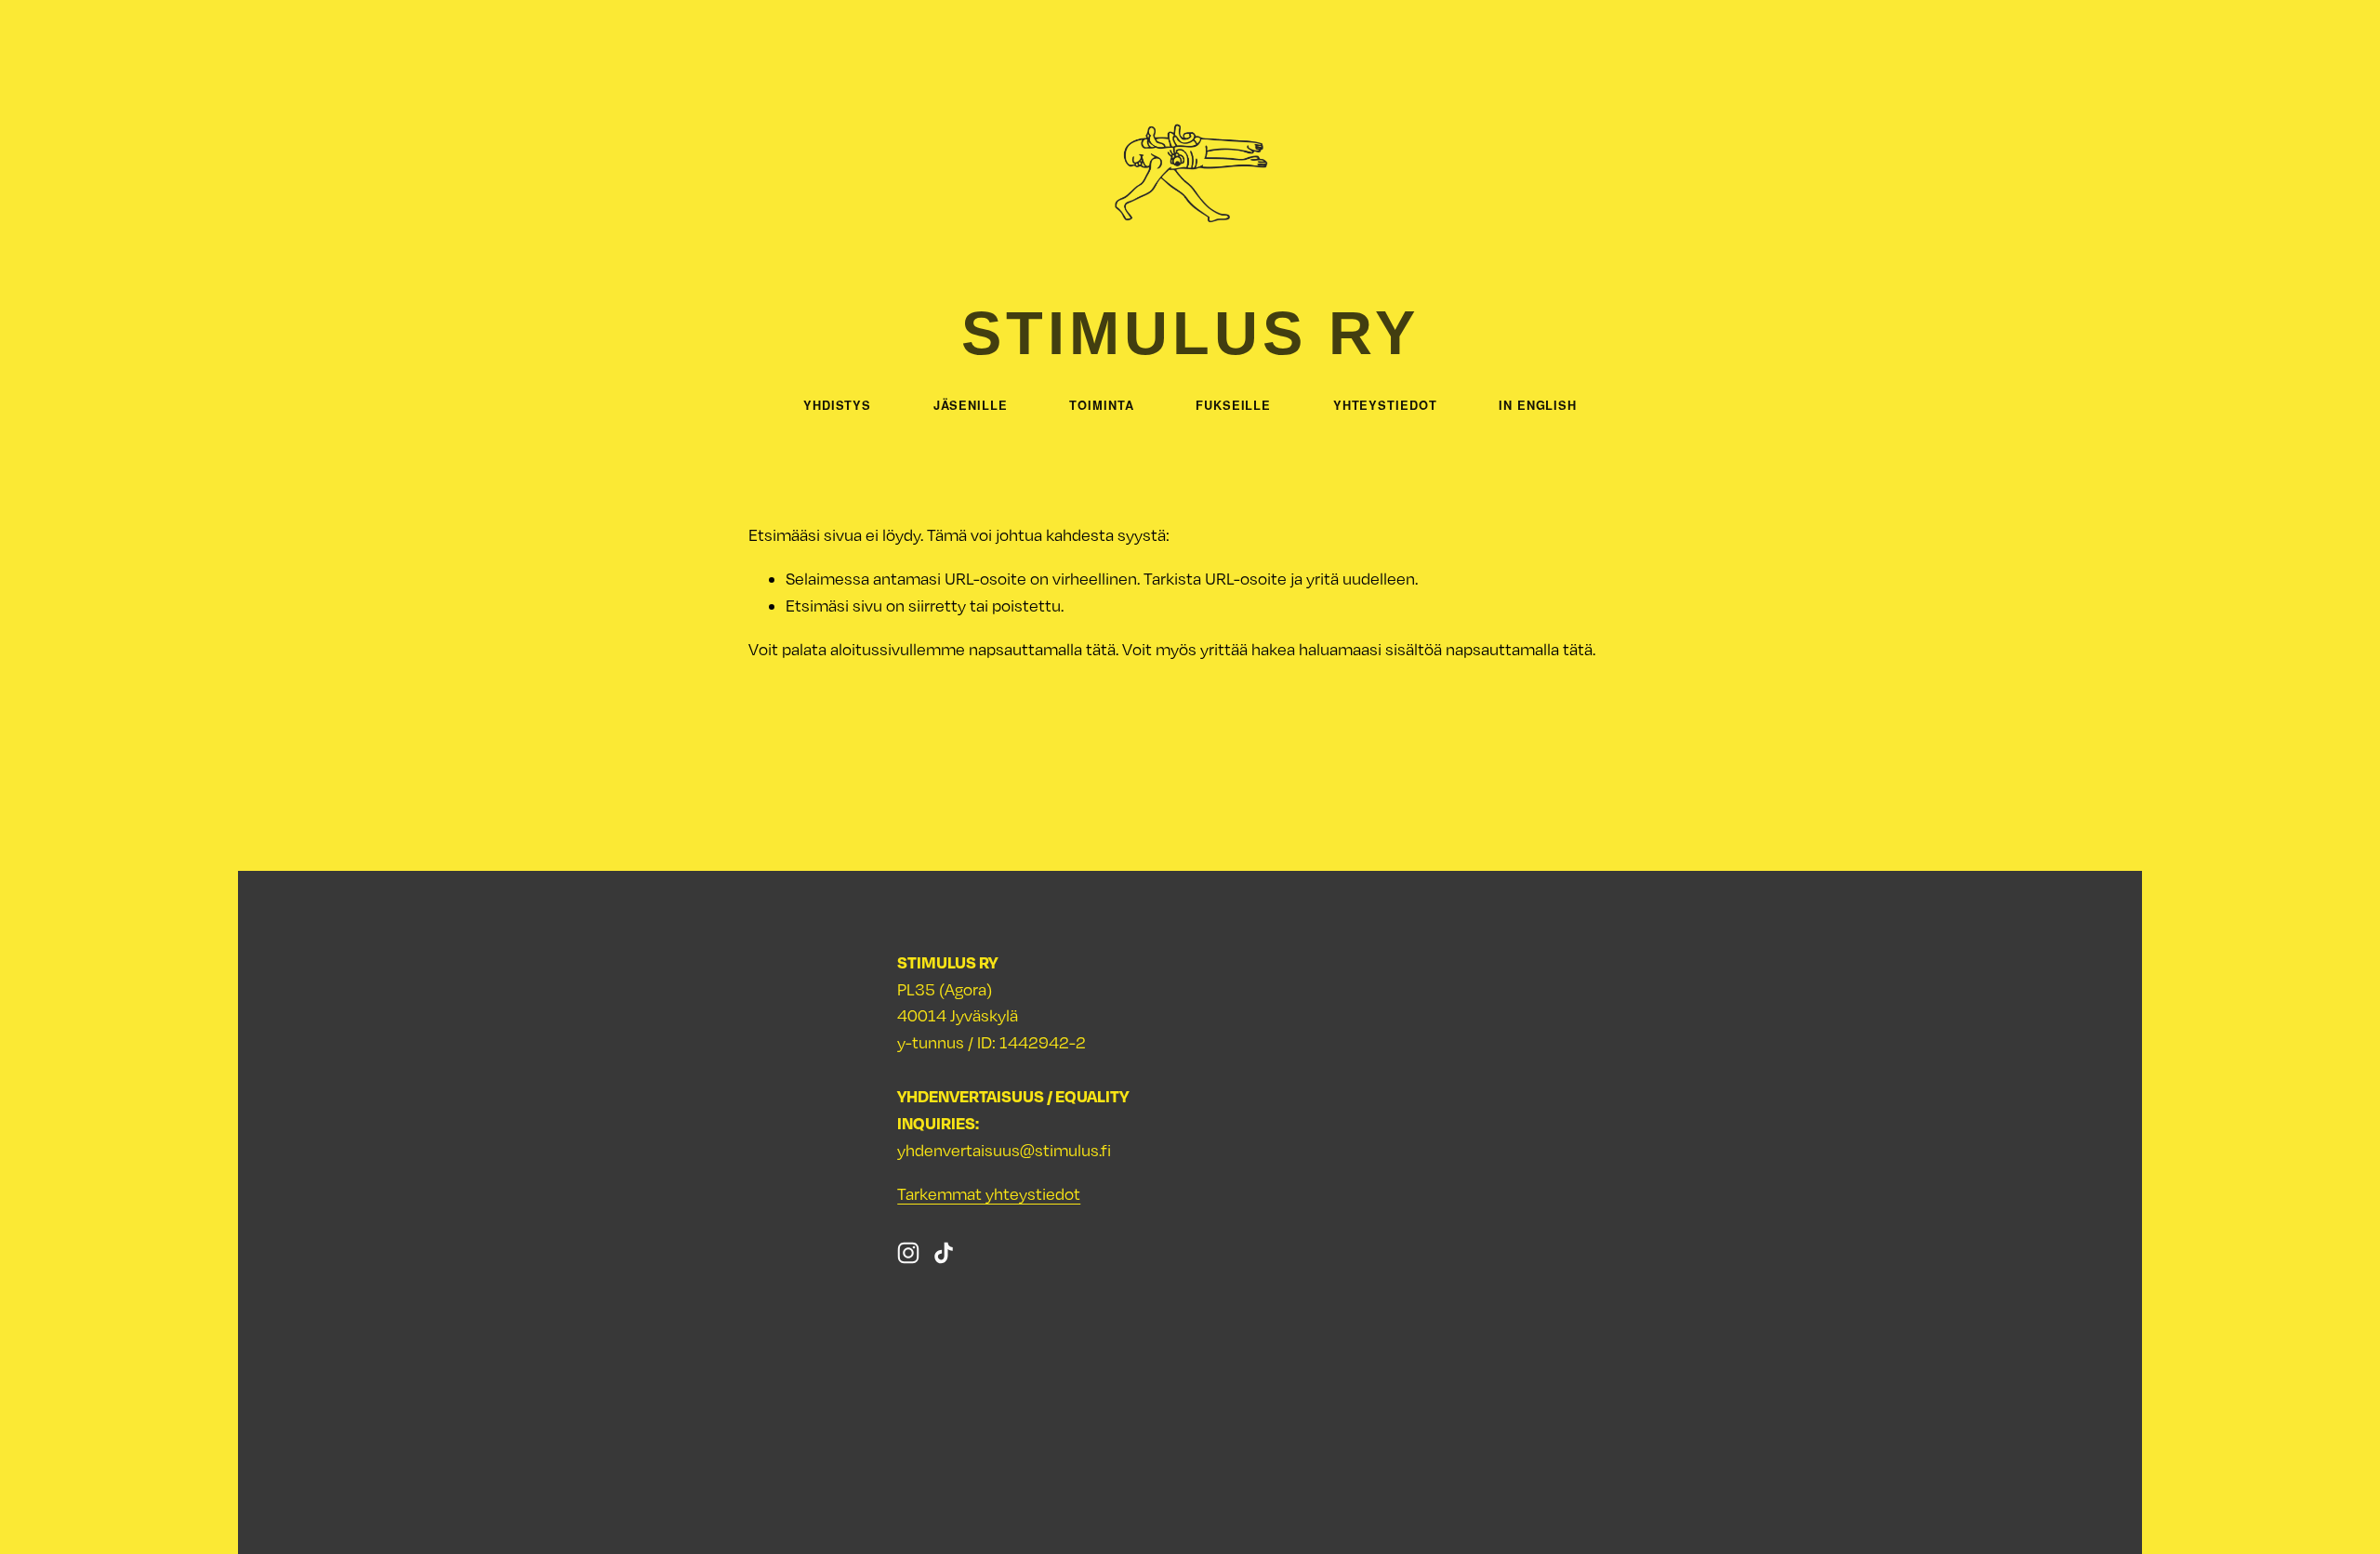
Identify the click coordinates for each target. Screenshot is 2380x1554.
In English (1538, 405)
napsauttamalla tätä (1042, 649)
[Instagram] (908, 1253)
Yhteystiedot (1385, 405)
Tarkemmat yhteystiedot (989, 1194)
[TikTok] (944, 1253)
